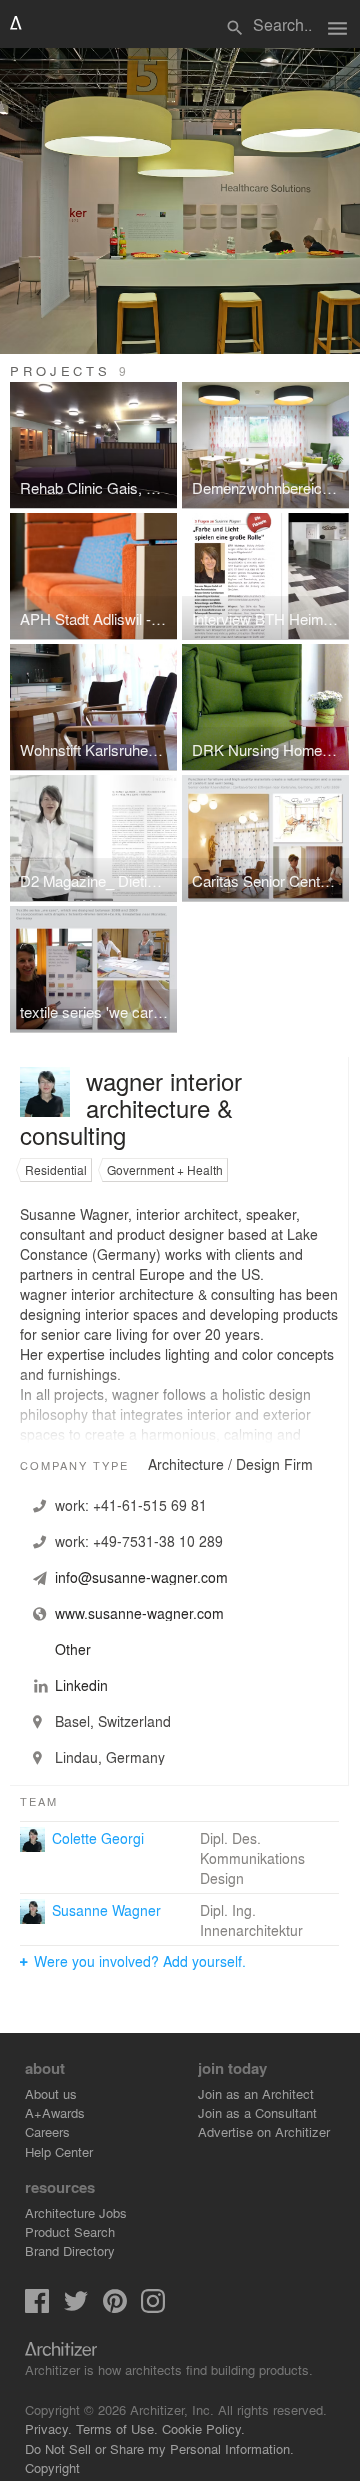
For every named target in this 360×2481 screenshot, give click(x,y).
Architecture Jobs (76, 2212)
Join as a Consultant (257, 2112)
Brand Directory (70, 2250)
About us (51, 2093)
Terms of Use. (117, 2428)
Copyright (52, 2467)
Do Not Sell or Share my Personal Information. (159, 2448)
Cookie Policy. (203, 2428)
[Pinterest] (115, 2307)
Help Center (59, 2151)
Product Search (70, 2231)
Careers (47, 2131)
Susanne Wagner (106, 1910)
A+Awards (55, 2112)
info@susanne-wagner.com (141, 1577)
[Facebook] (37, 2307)
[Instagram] (153, 2307)
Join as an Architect (256, 2093)
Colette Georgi (98, 1838)
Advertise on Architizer (264, 2131)
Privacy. (48, 2428)
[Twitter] (76, 2307)
